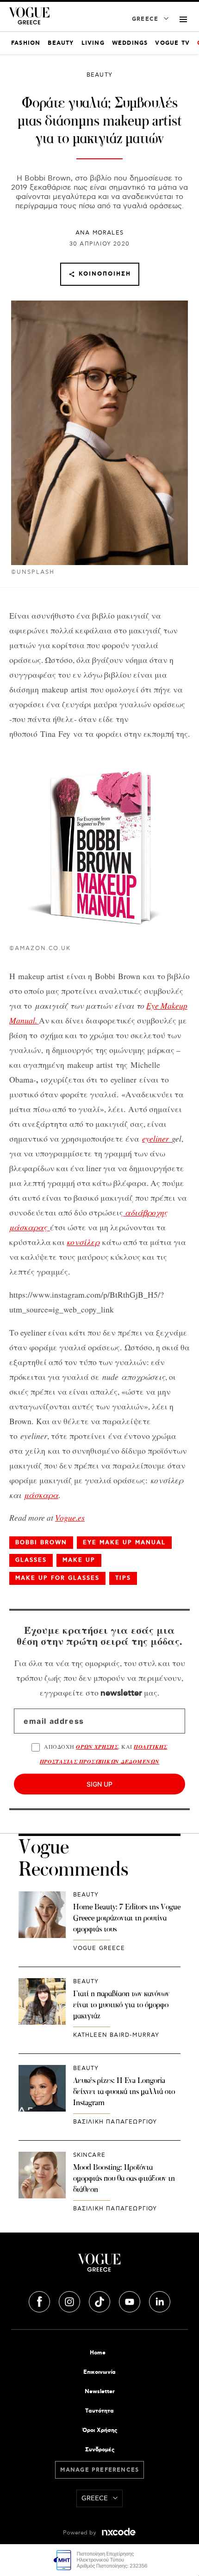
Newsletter (100, 2392)
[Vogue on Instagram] (70, 2300)
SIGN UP (99, 1784)
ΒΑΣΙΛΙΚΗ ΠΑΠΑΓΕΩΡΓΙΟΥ (115, 2122)
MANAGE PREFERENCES (100, 2470)
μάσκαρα (41, 1495)
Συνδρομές (100, 2450)
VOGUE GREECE (99, 1948)
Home (98, 2353)
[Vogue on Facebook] (40, 2300)
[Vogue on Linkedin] (160, 2300)
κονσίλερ (83, 1242)
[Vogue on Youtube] (131, 2300)
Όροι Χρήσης (100, 2430)
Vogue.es (70, 1517)
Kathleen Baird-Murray (116, 2035)
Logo (99, 2266)
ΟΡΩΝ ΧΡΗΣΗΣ (97, 1747)
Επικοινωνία (99, 2372)
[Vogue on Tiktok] (100, 2300)
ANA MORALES (99, 233)
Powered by (81, 2533)
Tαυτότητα (99, 2411)
